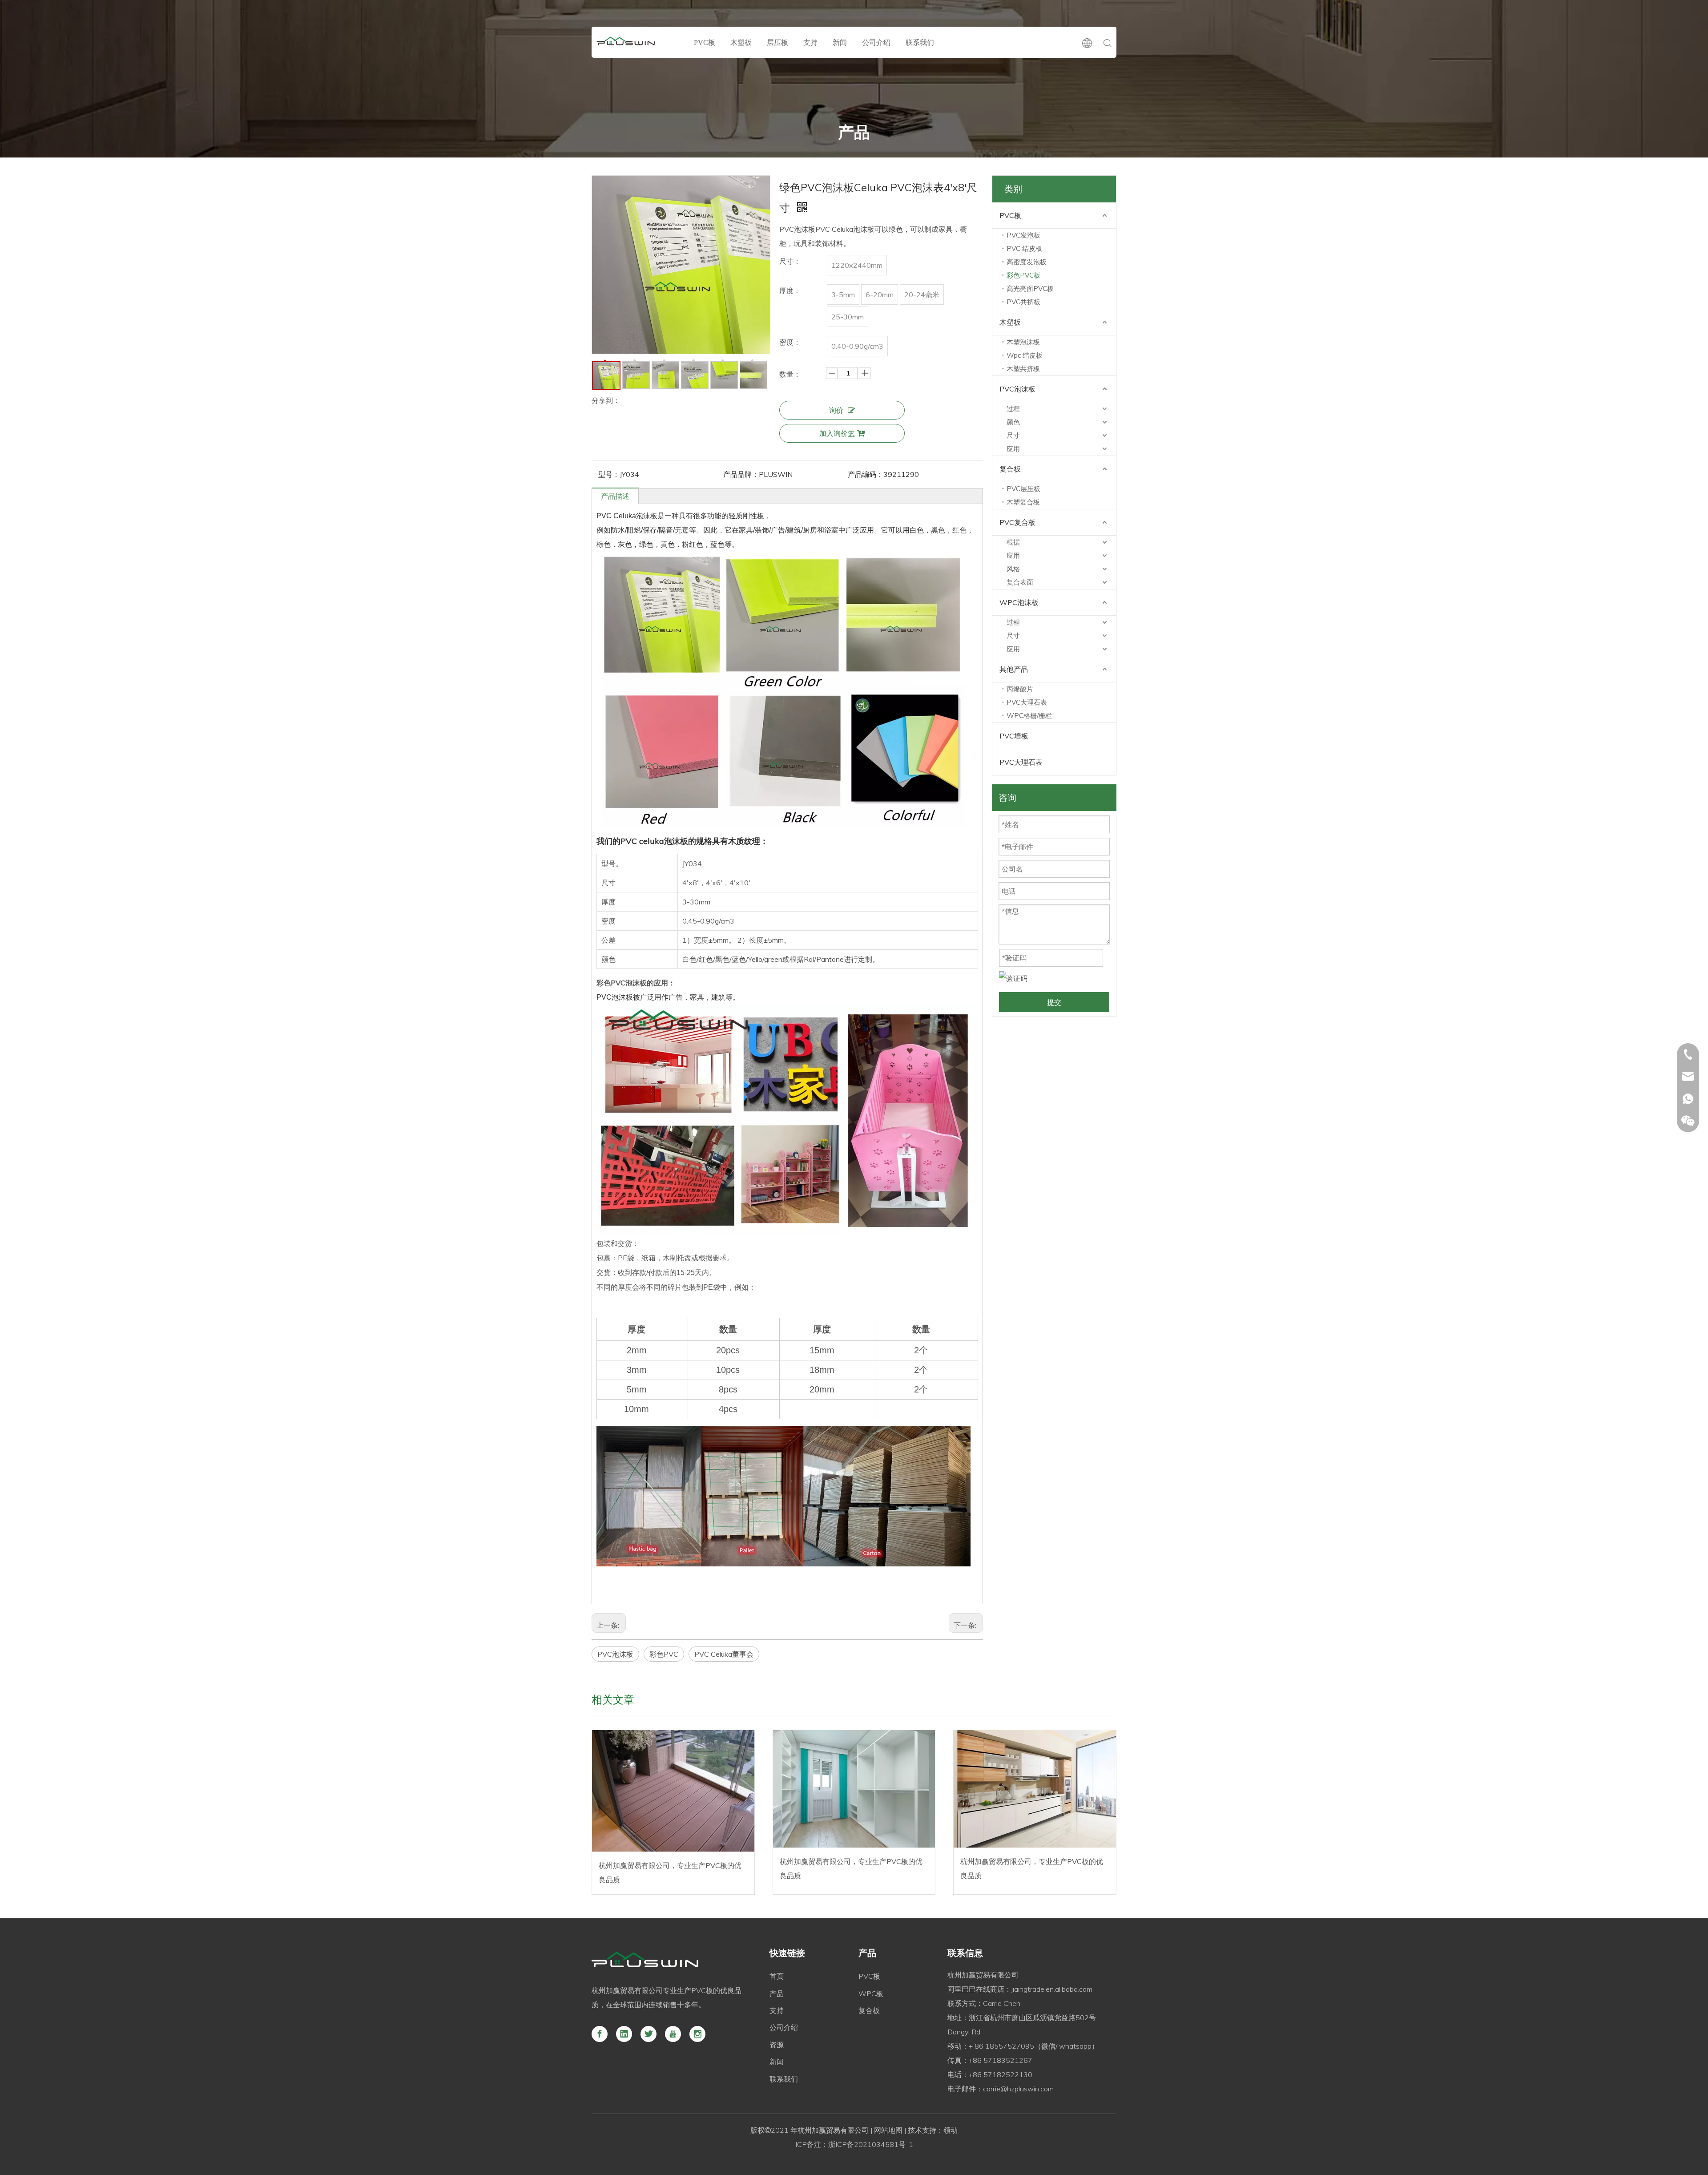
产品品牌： (741, 474)
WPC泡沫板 (1019, 602)
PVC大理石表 (1027, 702)
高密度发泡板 (1027, 262)
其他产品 (1014, 669)
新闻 (840, 42)
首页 (777, 1976)
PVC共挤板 (1023, 302)
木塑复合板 (1023, 502)
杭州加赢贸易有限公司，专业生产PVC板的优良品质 (670, 1872)
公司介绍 (876, 42)
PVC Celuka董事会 (724, 1654)
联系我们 (920, 42)
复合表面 (1020, 582)
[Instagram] (697, 2034)
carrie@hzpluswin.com (1018, 2089)
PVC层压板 (1023, 489)
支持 (810, 42)
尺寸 (1013, 435)
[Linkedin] (624, 2034)
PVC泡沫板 (615, 1654)
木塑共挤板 (1023, 369)
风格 (1013, 569)
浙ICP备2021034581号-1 (871, 2144)
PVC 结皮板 (1024, 248)
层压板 (777, 42)
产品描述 (615, 496)
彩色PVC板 (1023, 275)
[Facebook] (600, 2034)
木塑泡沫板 (1023, 342)
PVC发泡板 (1023, 235)
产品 (777, 1993)
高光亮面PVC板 (1030, 289)
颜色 (1013, 422)
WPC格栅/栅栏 (1029, 716)
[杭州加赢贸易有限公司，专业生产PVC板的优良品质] (673, 1791)
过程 (1013, 409)
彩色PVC (664, 1654)
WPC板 (871, 1993)
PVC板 (705, 42)
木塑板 (741, 42)
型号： (609, 474)
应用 (1013, 449)
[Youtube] (673, 2034)
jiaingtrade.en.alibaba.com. (1053, 1989)
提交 (1054, 1002)
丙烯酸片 (1020, 689)
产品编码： (866, 474)
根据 (1013, 542)
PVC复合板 (1017, 522)
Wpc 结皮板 (1025, 355)
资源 (777, 2045)
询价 (836, 410)
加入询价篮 (837, 433)
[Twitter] (649, 2034)
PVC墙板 (1014, 736)
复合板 (1010, 469)
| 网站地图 (886, 2130)
